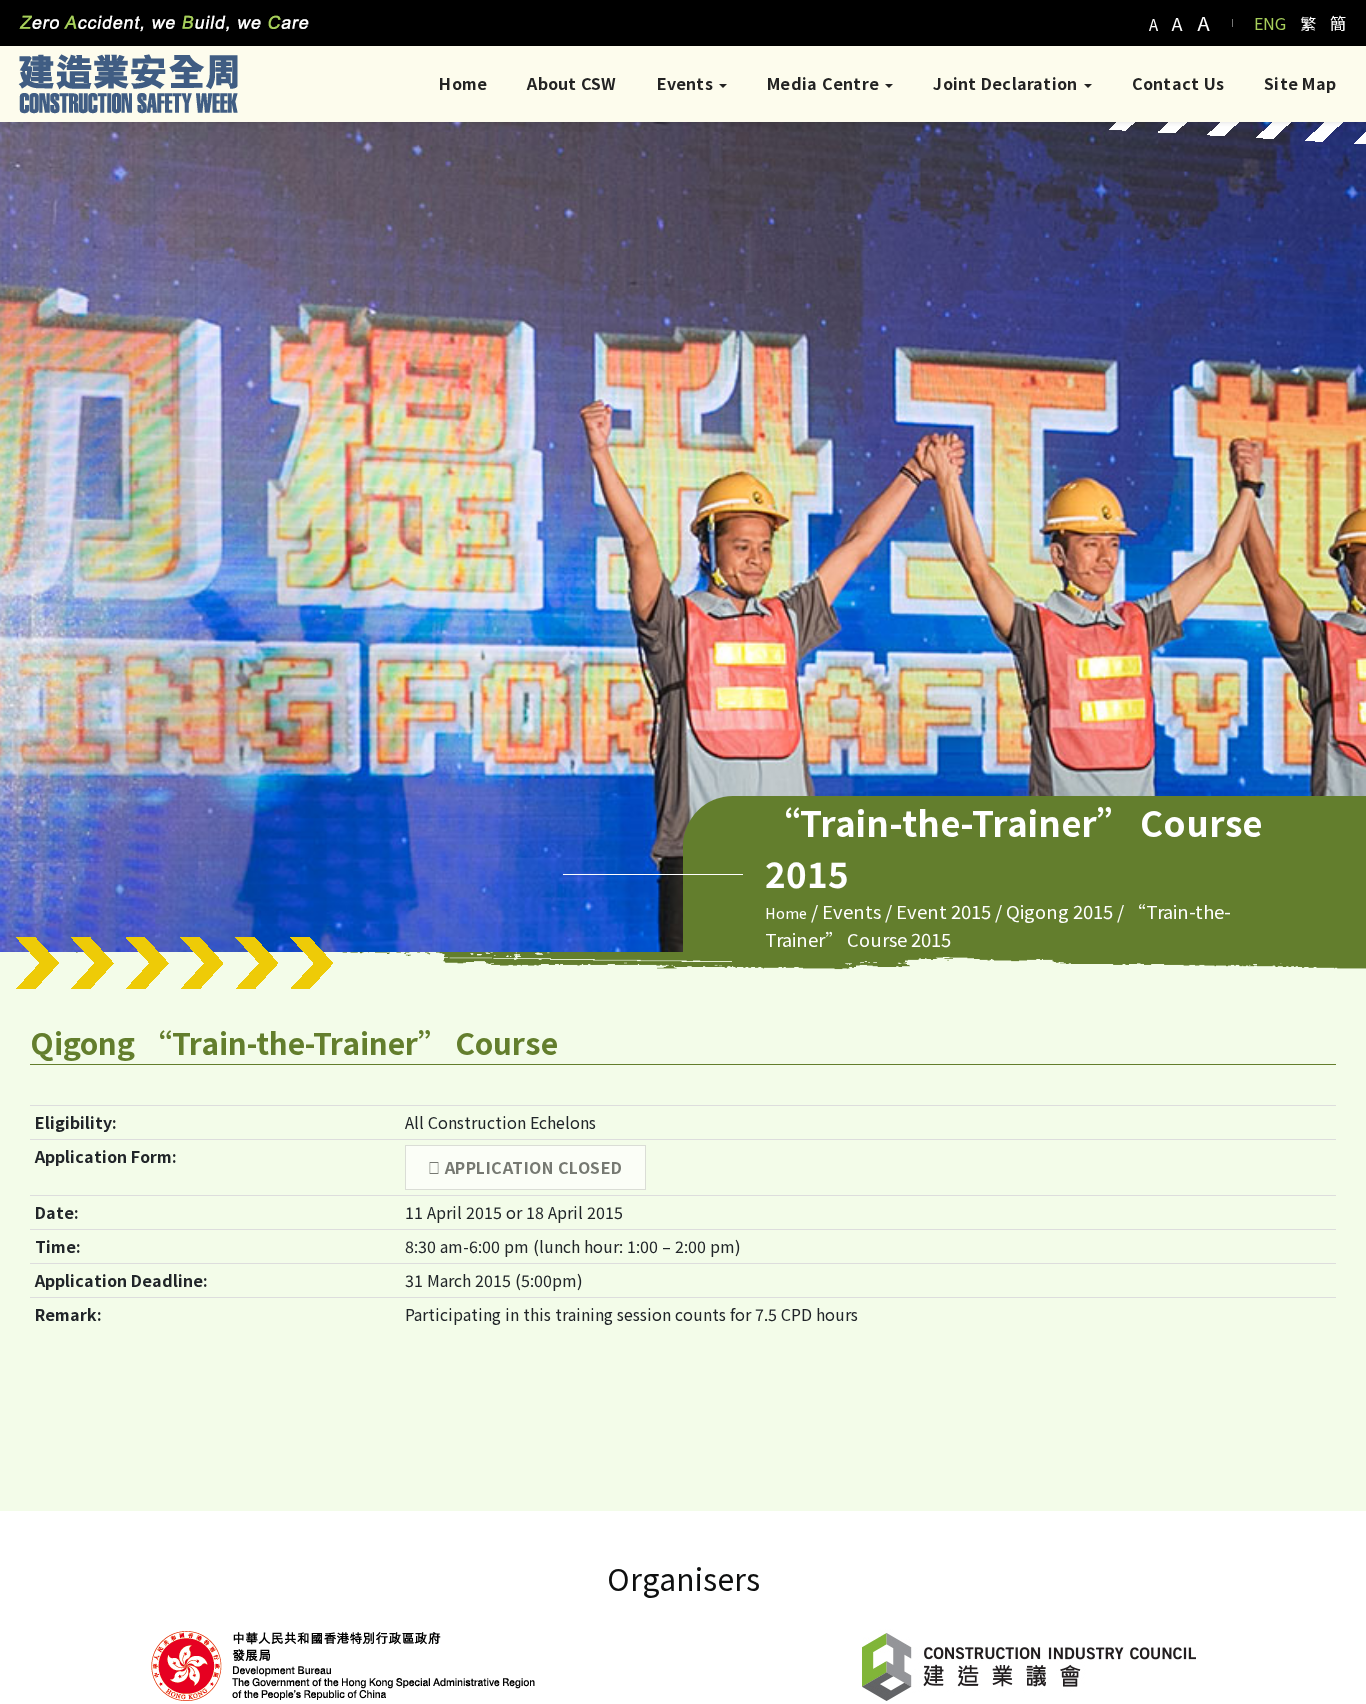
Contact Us (1178, 83)
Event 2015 (943, 911)
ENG (1270, 23)
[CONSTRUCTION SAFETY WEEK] (128, 83)
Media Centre (825, 83)
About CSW (571, 83)
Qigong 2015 (1059, 911)
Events (687, 83)
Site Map (1300, 83)
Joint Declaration (1007, 83)
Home (463, 83)
